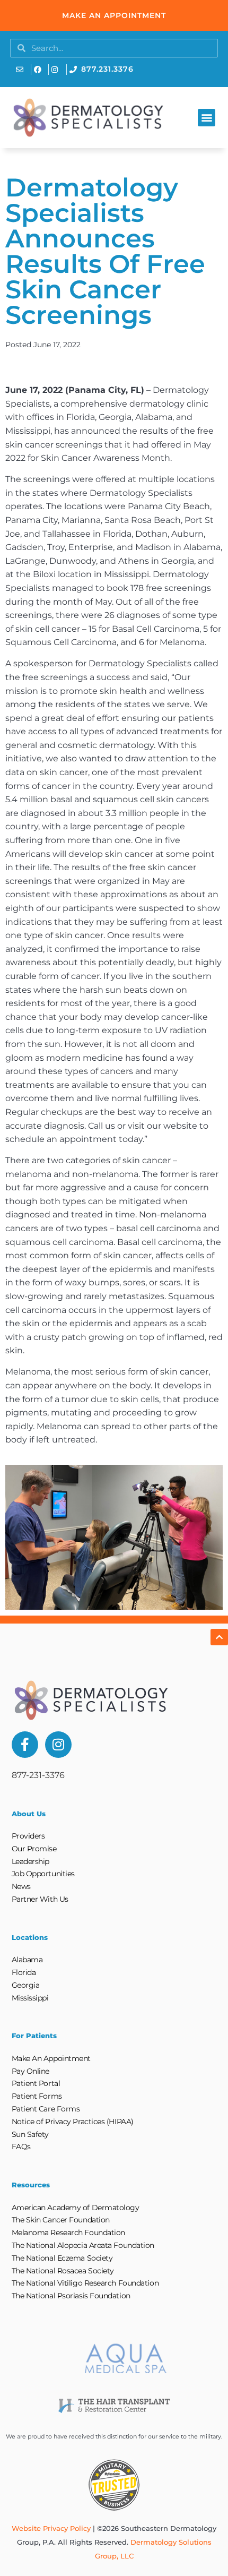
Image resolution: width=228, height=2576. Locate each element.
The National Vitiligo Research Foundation (85, 2283)
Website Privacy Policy (51, 2528)
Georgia (26, 1985)
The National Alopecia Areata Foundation (83, 2245)
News (21, 1886)
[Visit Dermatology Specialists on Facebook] (40, 70)
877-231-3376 (38, 1775)
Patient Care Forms (46, 2109)
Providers (28, 1836)
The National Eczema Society (62, 2258)
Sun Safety (30, 2134)
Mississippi (30, 1998)
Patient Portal (36, 2083)
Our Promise (34, 1849)
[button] (207, 118)
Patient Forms (37, 2096)
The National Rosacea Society (63, 2271)
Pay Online (31, 2071)
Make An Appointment (51, 2058)
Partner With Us (40, 1899)
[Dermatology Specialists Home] (88, 118)
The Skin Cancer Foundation (61, 2220)
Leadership (31, 1861)
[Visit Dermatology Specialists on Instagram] (58, 70)
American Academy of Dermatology (76, 2208)
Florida (24, 1972)
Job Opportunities (43, 1874)
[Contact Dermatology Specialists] (22, 70)
